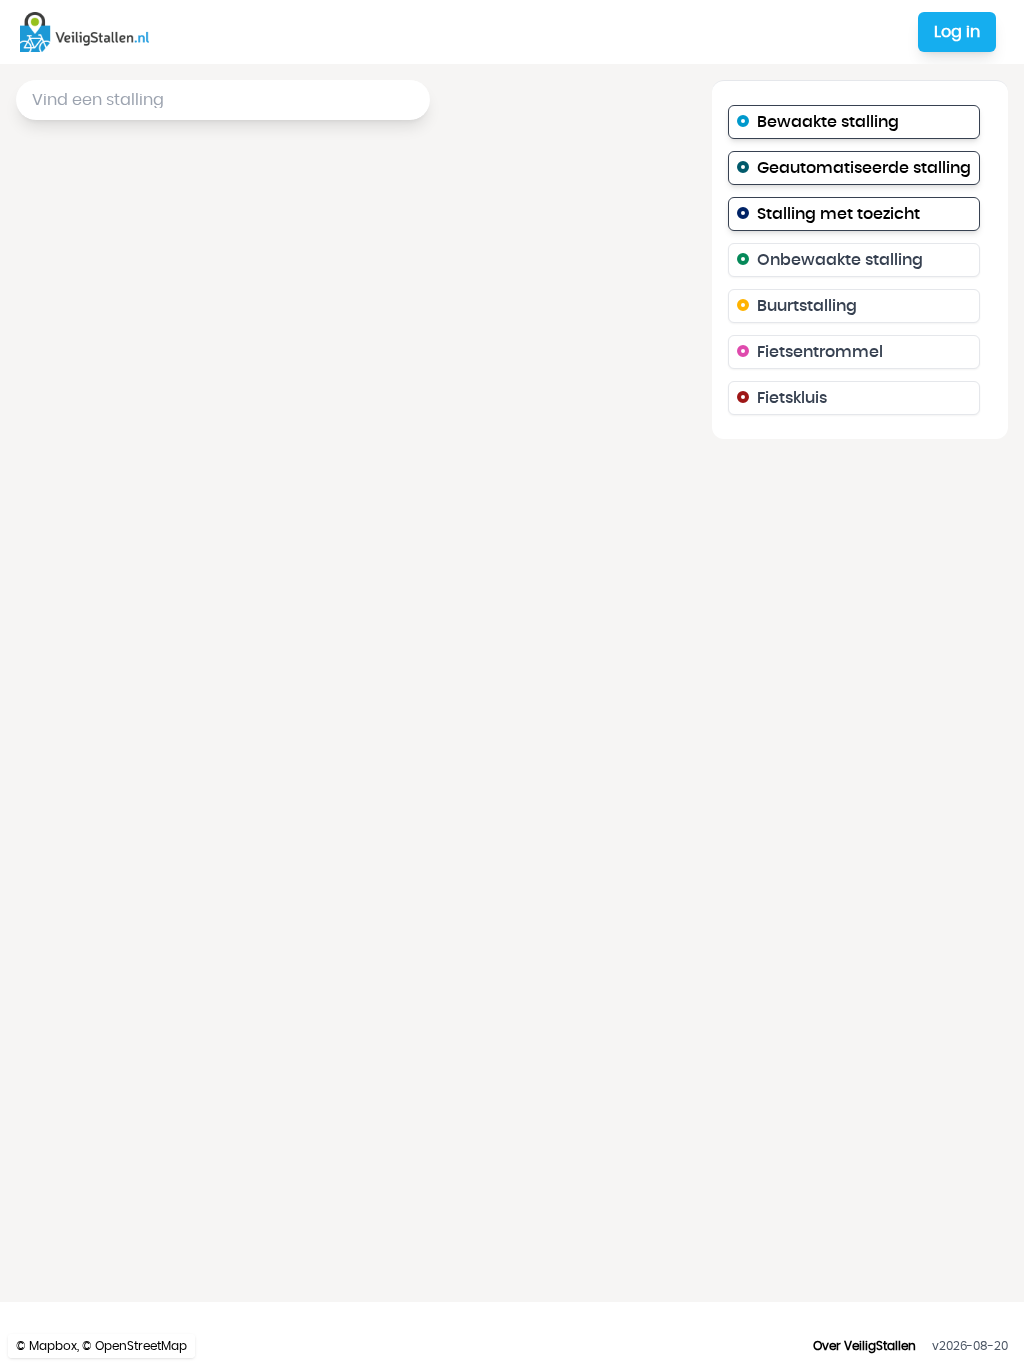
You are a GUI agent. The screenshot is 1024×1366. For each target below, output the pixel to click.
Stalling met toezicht (838, 214)
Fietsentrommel (820, 352)
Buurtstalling (807, 306)
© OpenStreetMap (134, 1346)
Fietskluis (792, 398)
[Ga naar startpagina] (88, 32)
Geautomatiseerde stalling (864, 168)
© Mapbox (46, 1346)
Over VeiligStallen (864, 1346)
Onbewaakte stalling (840, 260)
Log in (957, 32)
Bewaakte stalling (828, 122)
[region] (512, 683)
